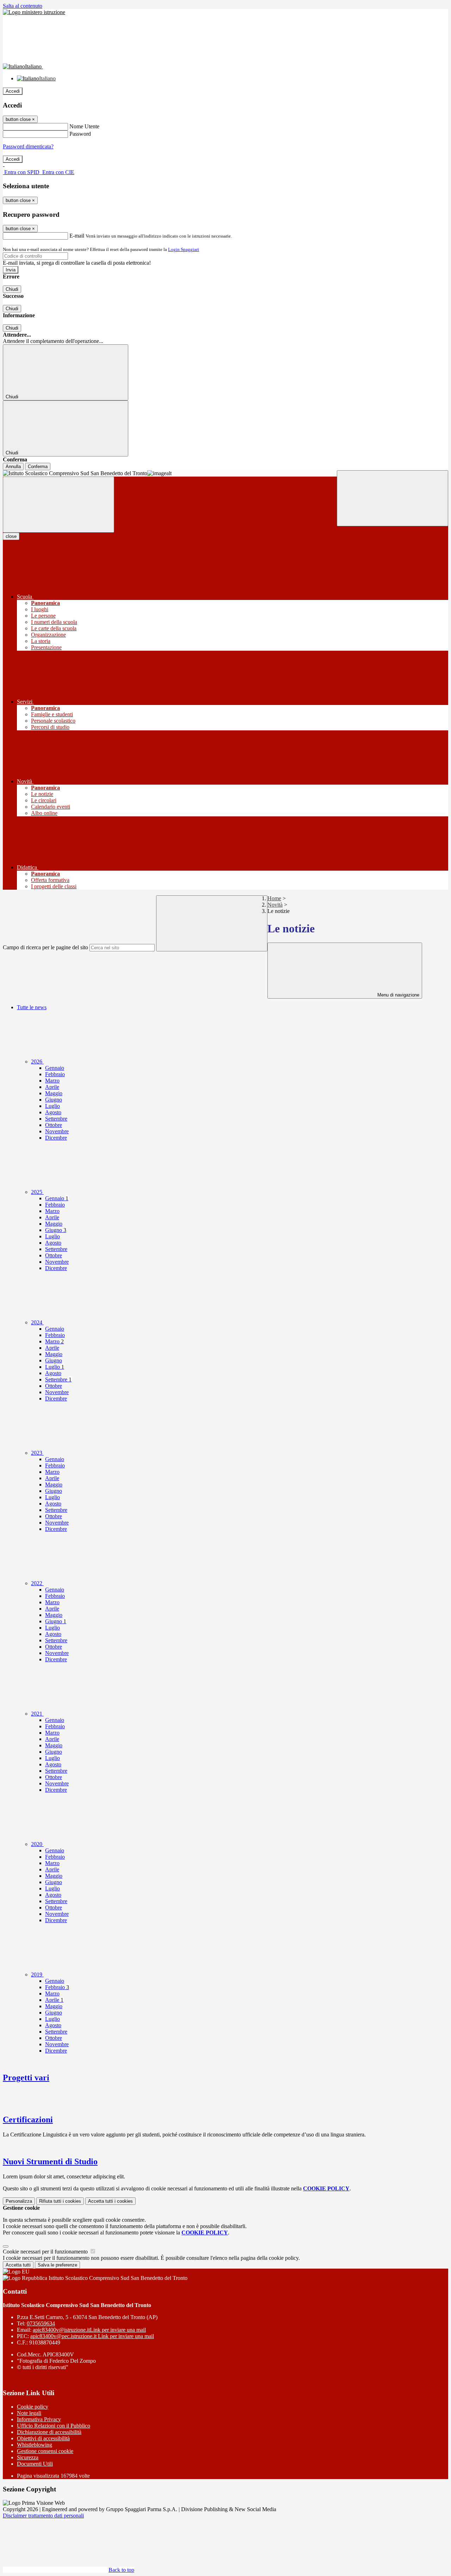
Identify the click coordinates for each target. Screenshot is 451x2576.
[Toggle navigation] (58, 505)
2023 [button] (37, 1453)
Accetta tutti (110, 2201)
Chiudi (12, 289)
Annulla (13, 467)
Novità (275, 905)
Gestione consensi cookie (45, 2451)
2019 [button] (37, 1974)
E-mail (77, 236)
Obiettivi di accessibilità (43, 2438)
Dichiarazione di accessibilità (49, 2432)
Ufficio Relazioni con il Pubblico (54, 2426)
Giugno (54, 1100)
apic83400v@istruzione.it (89, 2330)
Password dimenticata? (28, 146)
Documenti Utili (35, 2464)
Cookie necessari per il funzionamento (46, 2252)
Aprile (52, 1087)
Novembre (57, 1131)
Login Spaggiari (184, 249)
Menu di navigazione (398, 995)
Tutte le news (32, 1007)
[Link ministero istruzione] (34, 12)
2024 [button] (37, 1322)
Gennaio (55, 1068)
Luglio (52, 1106)
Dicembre (56, 1138)
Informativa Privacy (39, 2419)
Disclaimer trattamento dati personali (43, 2516)
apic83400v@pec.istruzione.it (92, 2336)
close (11, 536)
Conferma (38, 467)
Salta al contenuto (23, 6)
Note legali (29, 2413)
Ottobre (54, 1125)
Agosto (53, 1112)
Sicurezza (28, 2457)
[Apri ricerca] (393, 498)
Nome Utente (84, 126)
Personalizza (19, 2201)
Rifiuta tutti (60, 2201)
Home (274, 898)
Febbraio (55, 1074)
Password (80, 134)
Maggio (54, 1093)
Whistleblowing (35, 2445)
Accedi (13, 91)
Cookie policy (33, 2407)
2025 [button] (37, 1192)
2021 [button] (37, 1714)
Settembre (56, 1119)
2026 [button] (37, 1062)
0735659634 (41, 2323)
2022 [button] (37, 1583)
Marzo (52, 1081)
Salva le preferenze (57, 2265)
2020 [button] (37, 1844)
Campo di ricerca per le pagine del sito (45, 947)
